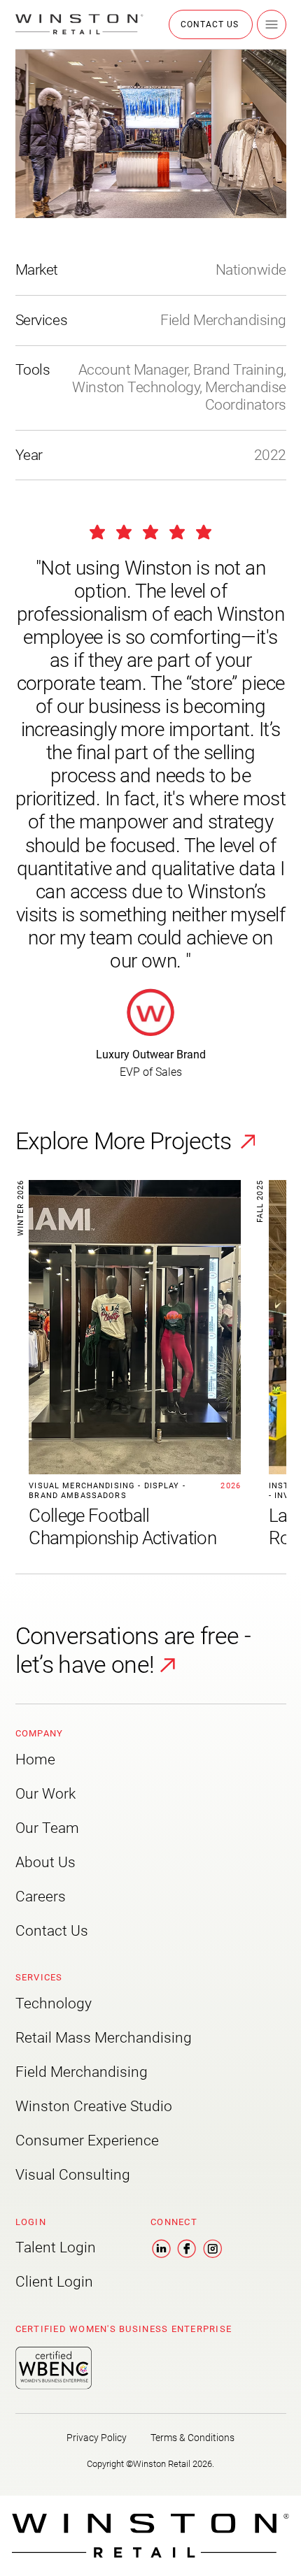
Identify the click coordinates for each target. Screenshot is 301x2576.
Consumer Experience (87, 2140)
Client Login (54, 2282)
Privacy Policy (97, 2438)
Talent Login (56, 2247)
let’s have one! (85, 1664)
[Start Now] (128, 1365)
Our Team (47, 1828)
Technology (54, 2003)
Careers (41, 1897)
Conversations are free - (133, 1636)
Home (35, 1760)
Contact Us (52, 1931)
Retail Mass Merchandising (104, 2038)
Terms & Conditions (192, 2438)
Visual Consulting (73, 2175)
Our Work (45, 1794)
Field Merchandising (82, 2072)
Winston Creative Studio (94, 2106)
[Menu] (272, 24)
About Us (45, 1862)
